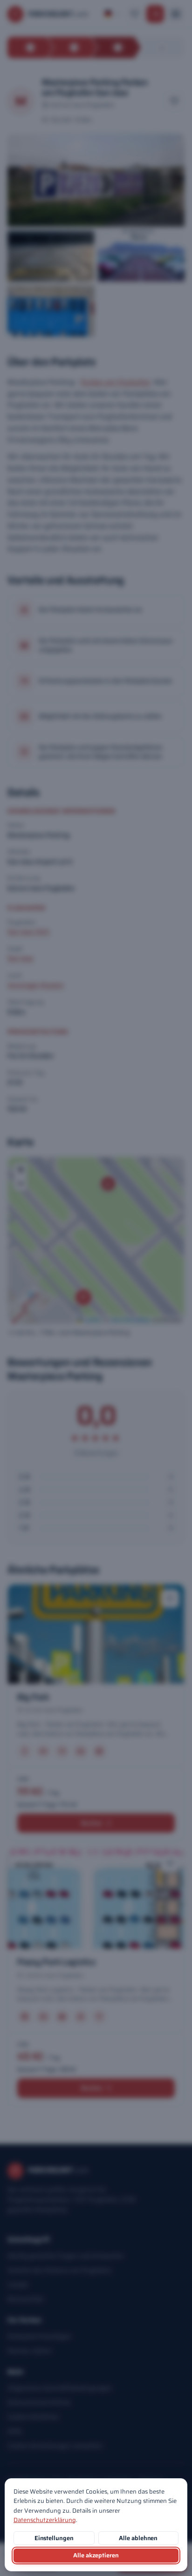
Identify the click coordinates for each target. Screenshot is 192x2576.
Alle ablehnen (138, 2538)
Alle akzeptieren (96, 2555)
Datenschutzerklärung (45, 2520)
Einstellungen (54, 2538)
